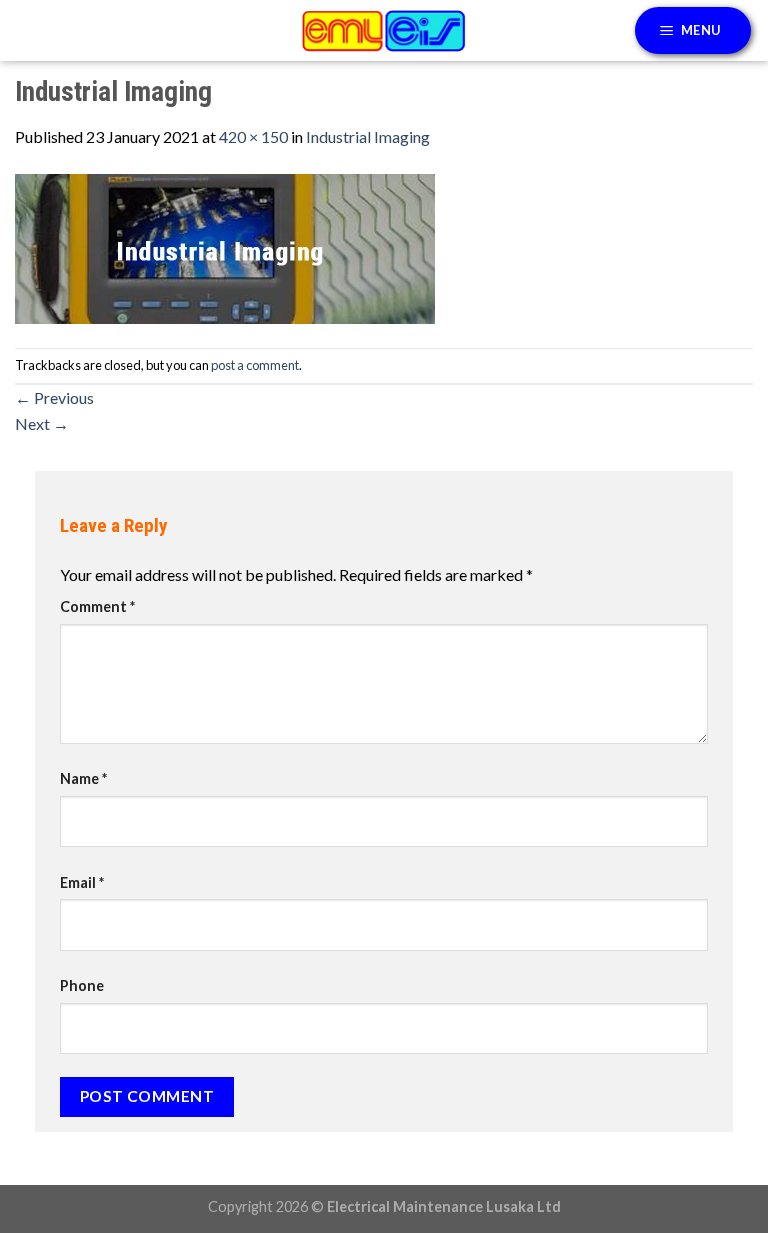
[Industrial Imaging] (225, 246)
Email (82, 882)
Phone (82, 985)
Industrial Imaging (368, 136)
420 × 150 (253, 136)
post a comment (255, 365)
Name (83, 778)
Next (42, 423)
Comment (97, 606)
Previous (54, 397)
